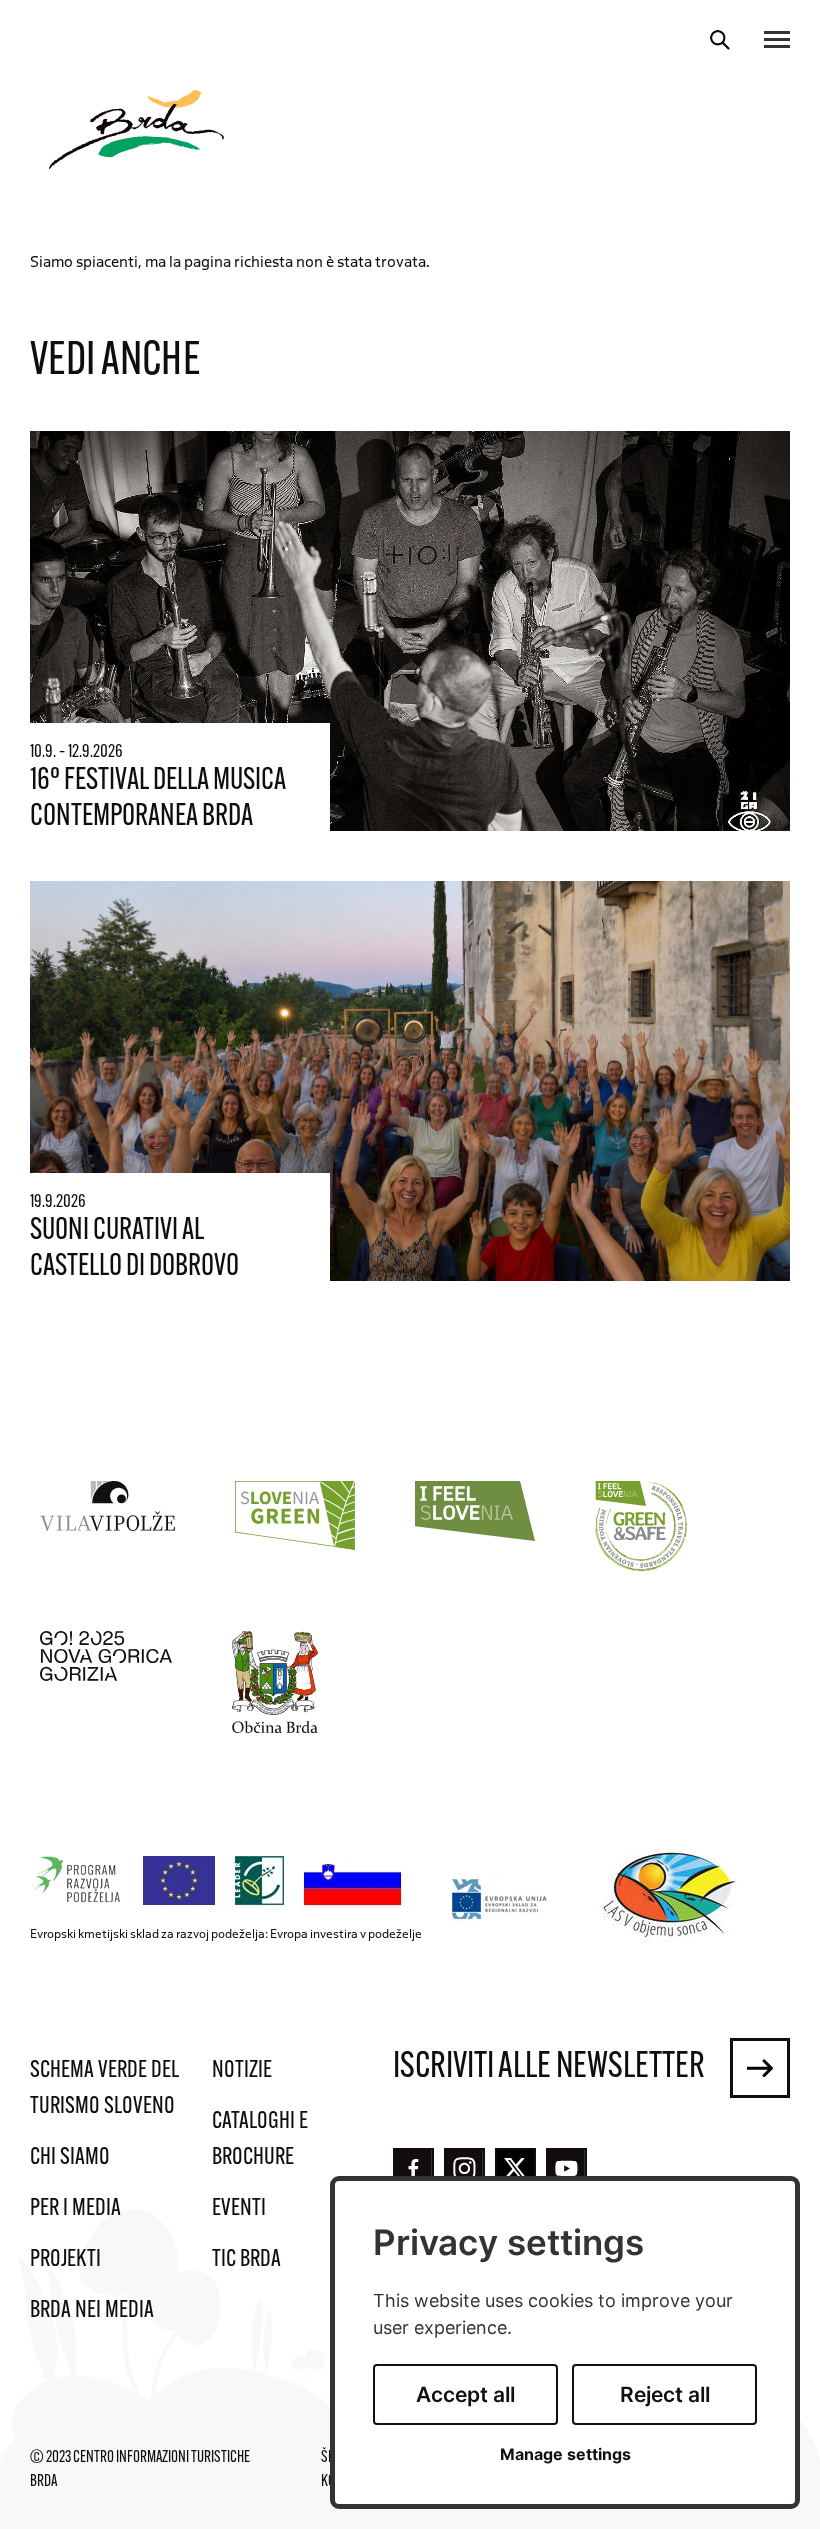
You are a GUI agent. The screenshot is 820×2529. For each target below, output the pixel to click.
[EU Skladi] (500, 1898)
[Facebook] (413, 2168)
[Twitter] (515, 2168)
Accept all (465, 2394)
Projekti (65, 2260)
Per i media (75, 2209)
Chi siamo (70, 2158)
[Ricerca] (720, 40)
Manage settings (565, 2454)
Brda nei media (92, 2311)
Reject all (665, 2394)
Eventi (239, 2209)
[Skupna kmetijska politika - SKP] (221, 1881)
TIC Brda (246, 2260)
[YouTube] (566, 2168)
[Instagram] (464, 2168)
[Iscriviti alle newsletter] (760, 2068)
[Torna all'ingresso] (136, 129)
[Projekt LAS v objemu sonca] (672, 1898)
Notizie (242, 2071)
